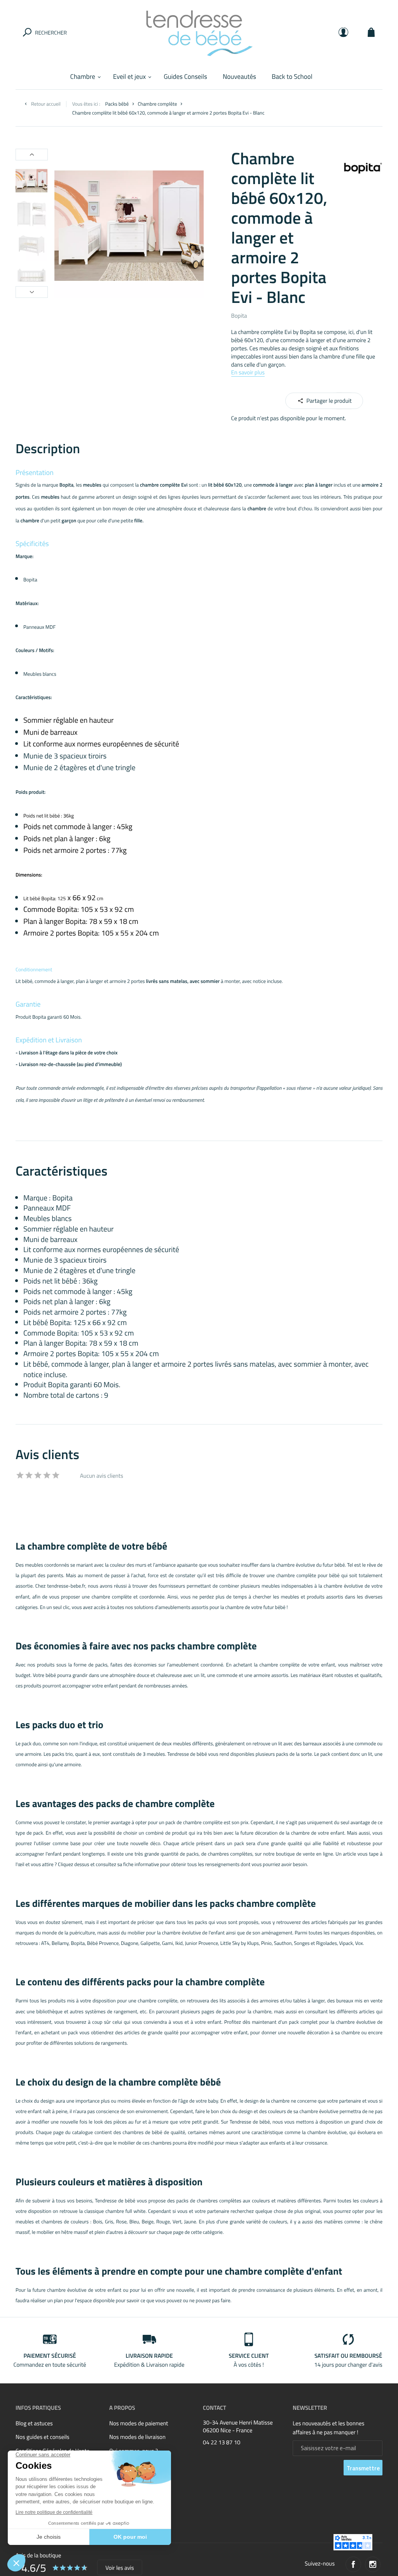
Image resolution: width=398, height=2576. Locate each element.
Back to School (292, 77)
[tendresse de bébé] (199, 32)
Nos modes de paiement (139, 2423)
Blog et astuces (34, 2423)
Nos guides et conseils (43, 2437)
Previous (32, 155)
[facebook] (353, 2564)
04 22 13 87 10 (222, 2443)
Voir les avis (120, 2568)
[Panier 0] (371, 32)
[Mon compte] (343, 32)
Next (32, 292)
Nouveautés (239, 77)
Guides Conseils (185, 77)
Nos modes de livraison (137, 2437)
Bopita (239, 316)
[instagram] (373, 2564)
